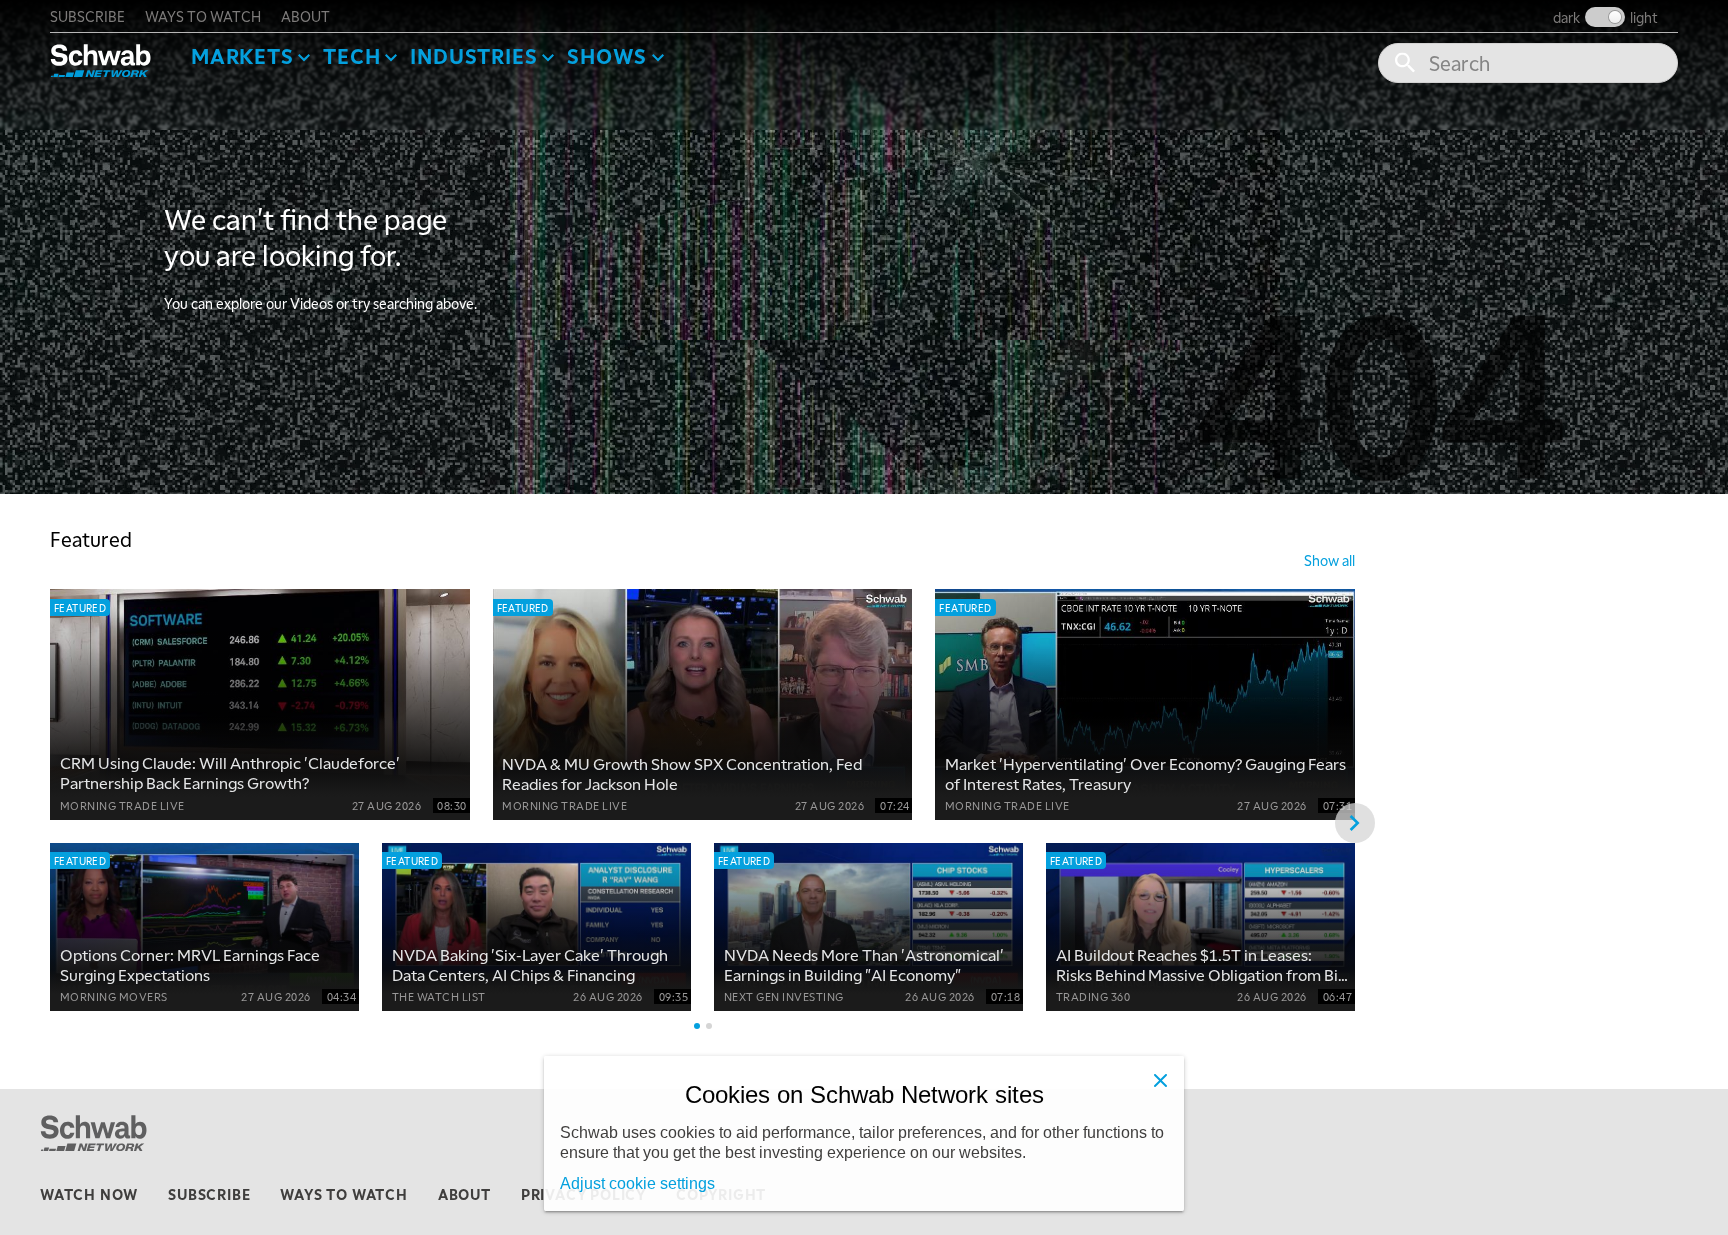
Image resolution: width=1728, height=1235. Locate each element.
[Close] (1160, 1080)
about (305, 16)
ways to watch (203, 16)
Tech (351, 56)
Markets (242, 56)
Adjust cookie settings (637, 1183)
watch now (89, 1194)
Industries (473, 56)
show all (1329, 560)
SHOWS (607, 56)
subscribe (87, 16)
